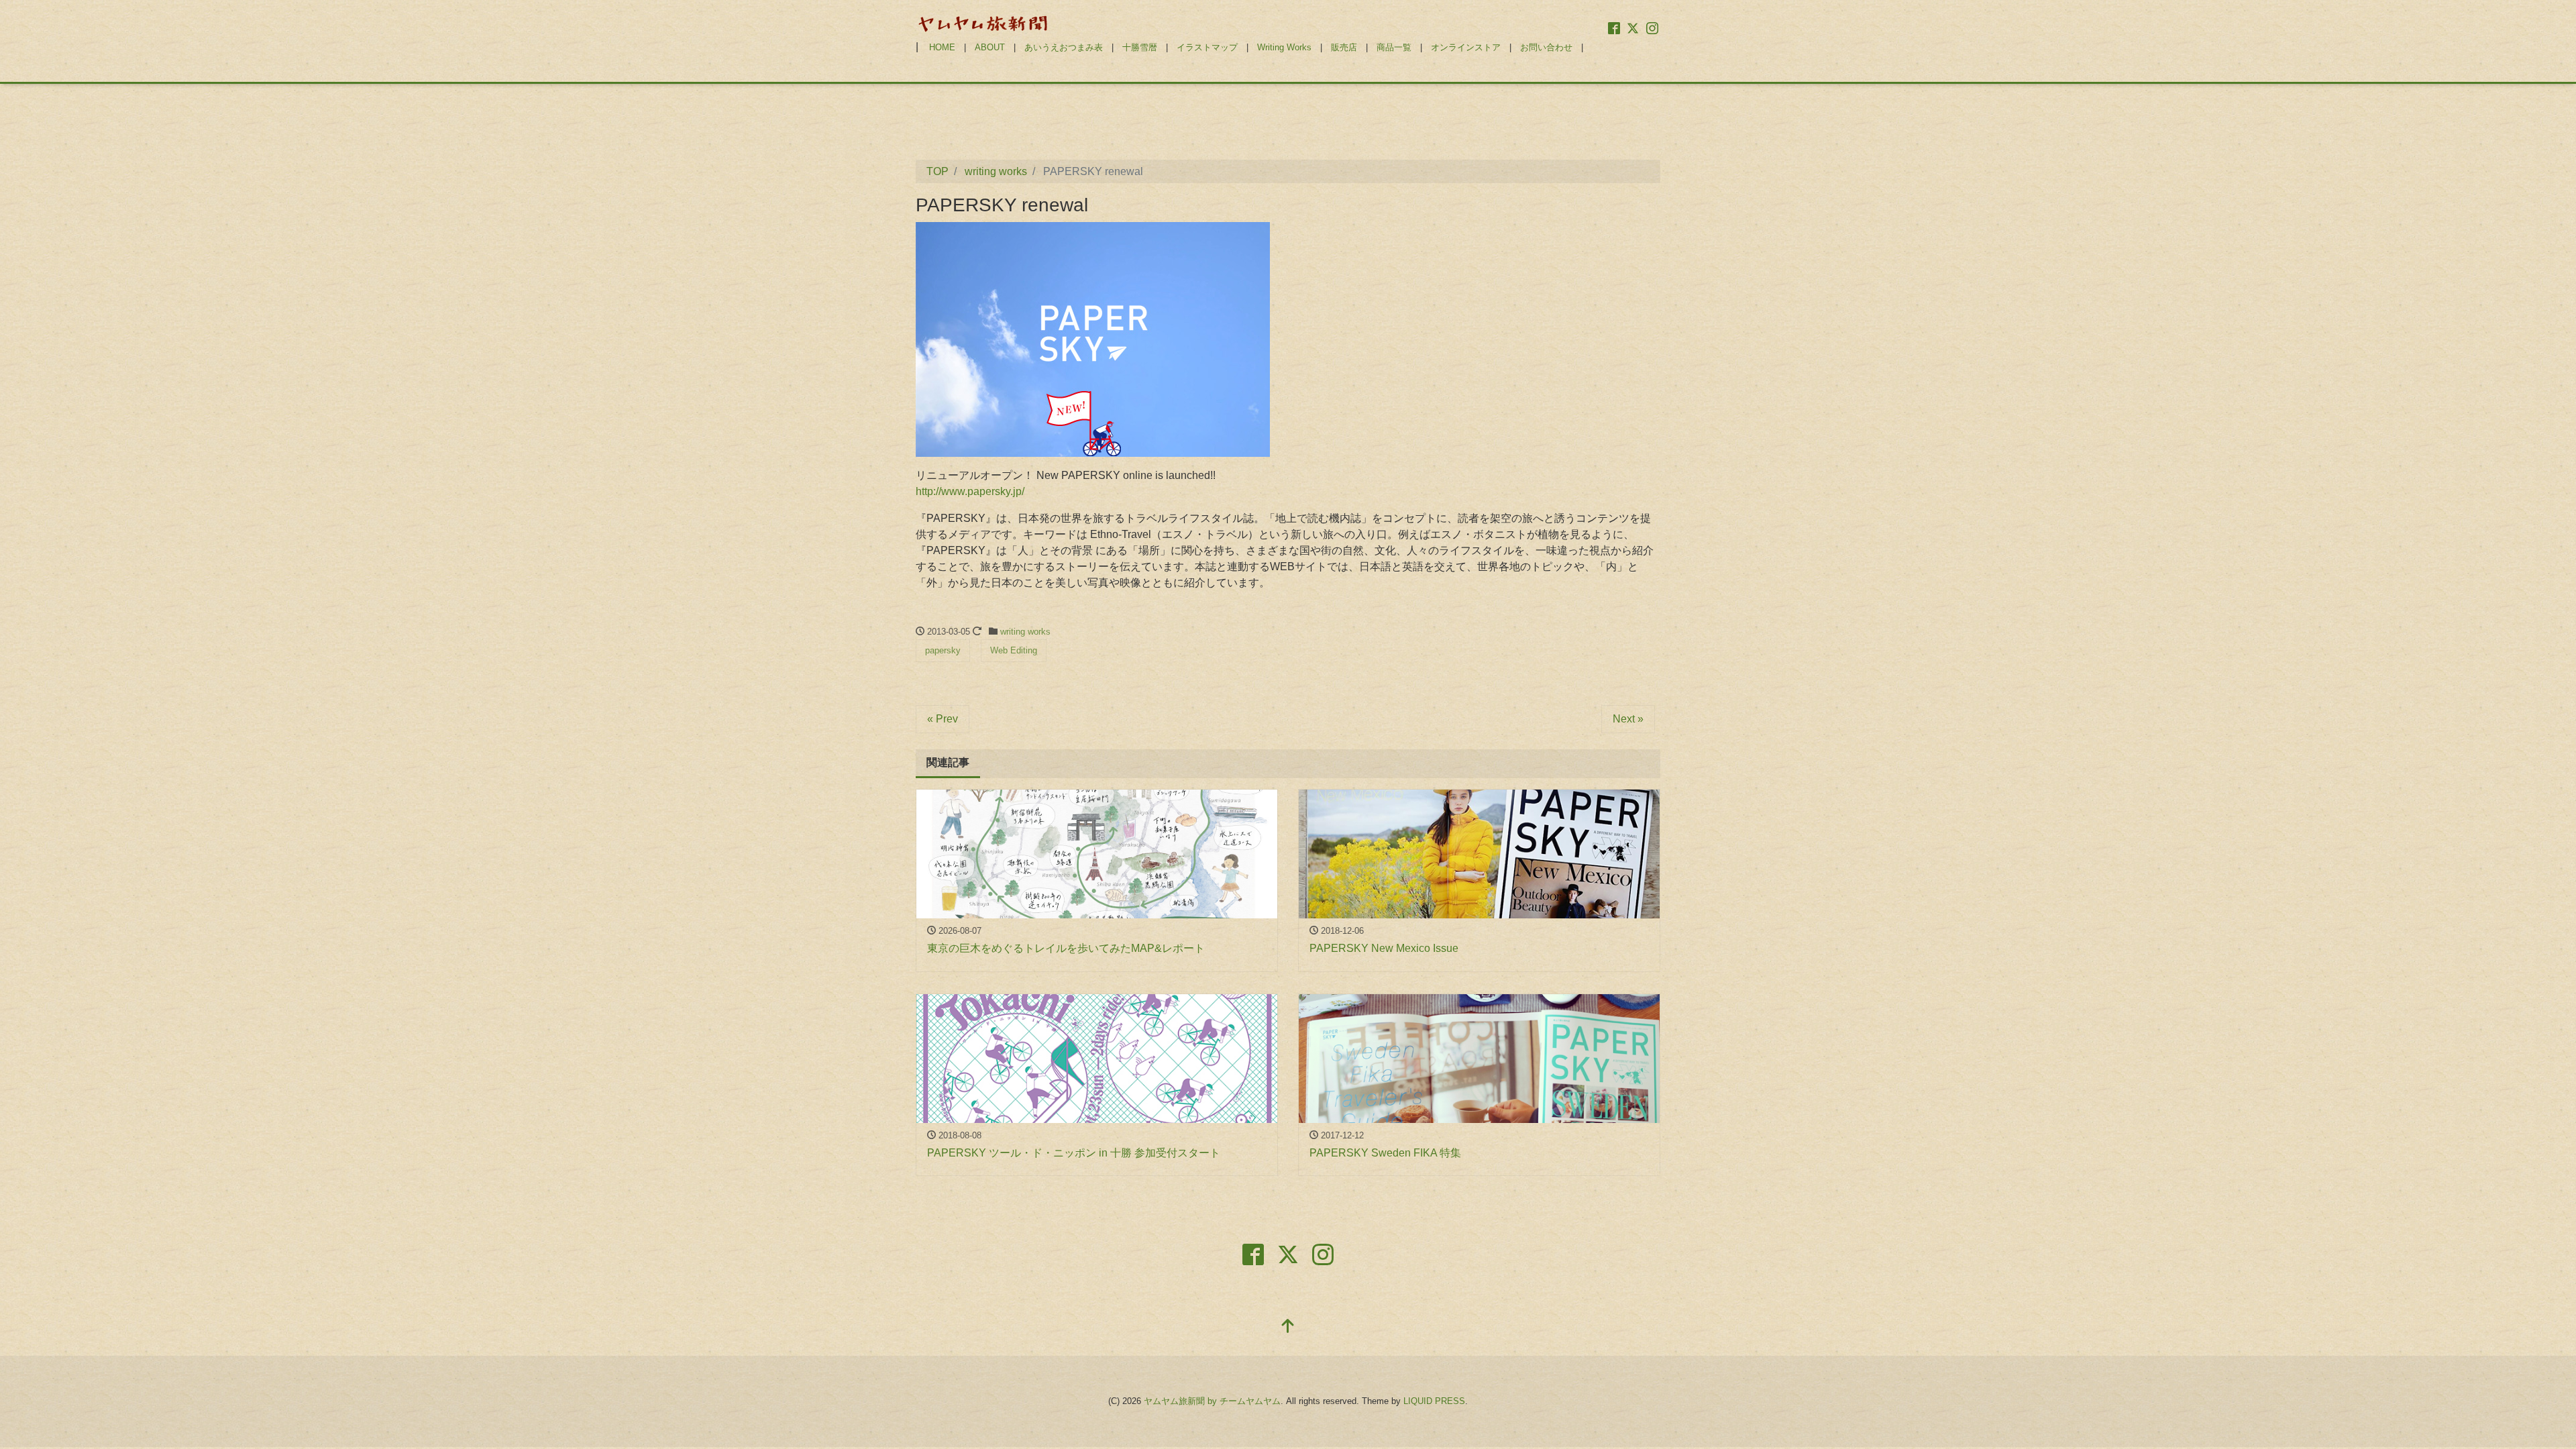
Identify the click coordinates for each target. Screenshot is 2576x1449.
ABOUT (990, 47)
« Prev (943, 719)
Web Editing (1014, 650)
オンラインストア (1466, 47)
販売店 (1344, 47)
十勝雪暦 (1140, 47)
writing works (1025, 632)
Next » (1628, 719)
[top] (1288, 1327)
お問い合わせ (1546, 47)
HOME (942, 47)
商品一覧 (1394, 47)
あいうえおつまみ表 (1064, 47)
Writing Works (1284, 47)
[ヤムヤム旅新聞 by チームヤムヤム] (983, 22)
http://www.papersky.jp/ (970, 491)
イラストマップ (1207, 47)
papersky (943, 650)
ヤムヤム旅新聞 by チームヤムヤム (1212, 1401)
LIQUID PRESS (1434, 1401)
